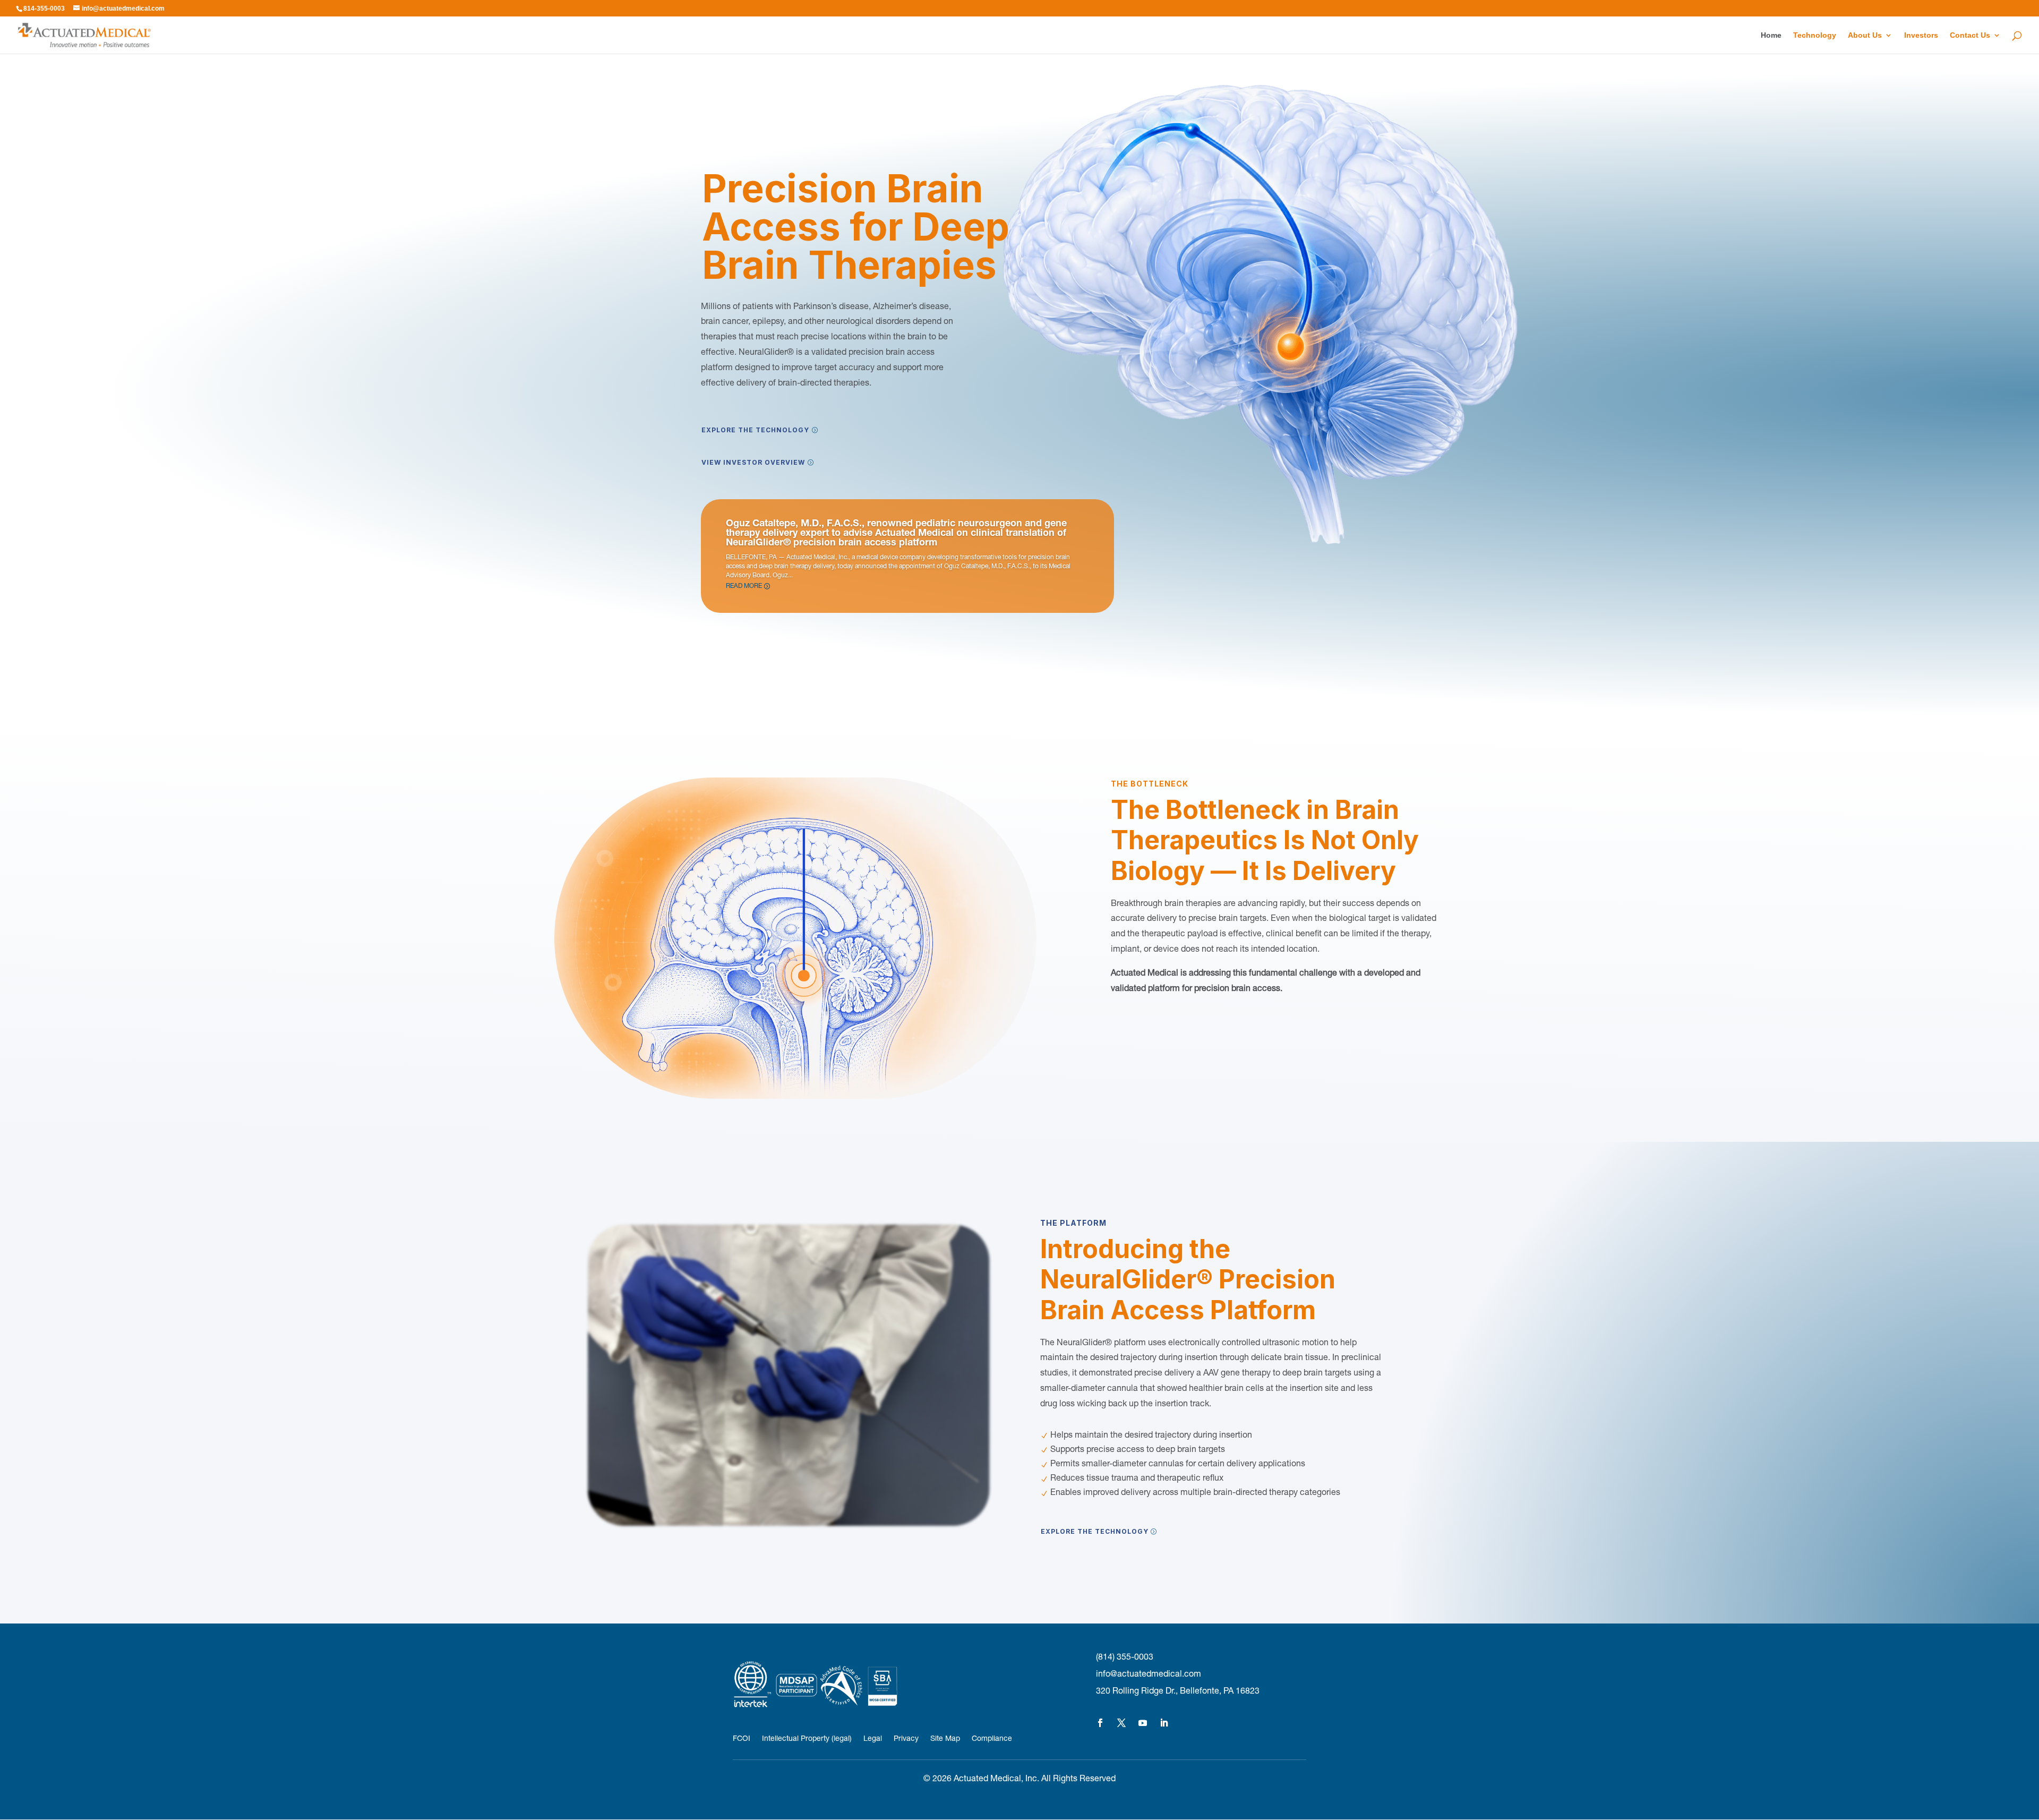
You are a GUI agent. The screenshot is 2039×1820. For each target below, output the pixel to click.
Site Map (945, 1739)
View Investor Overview (753, 462)
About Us (1865, 35)
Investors (1921, 35)
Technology (1815, 35)
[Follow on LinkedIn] (1164, 1723)
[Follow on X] (1121, 1723)
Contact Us (1970, 35)
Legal (873, 1739)
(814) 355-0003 (1125, 1658)
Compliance (992, 1739)
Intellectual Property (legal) (807, 1739)
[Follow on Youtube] (1143, 1723)
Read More (744, 586)
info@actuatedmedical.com (1149, 1675)
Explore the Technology (755, 430)
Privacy (906, 1739)
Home (1771, 35)
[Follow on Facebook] (1100, 1723)
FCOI (742, 1739)
